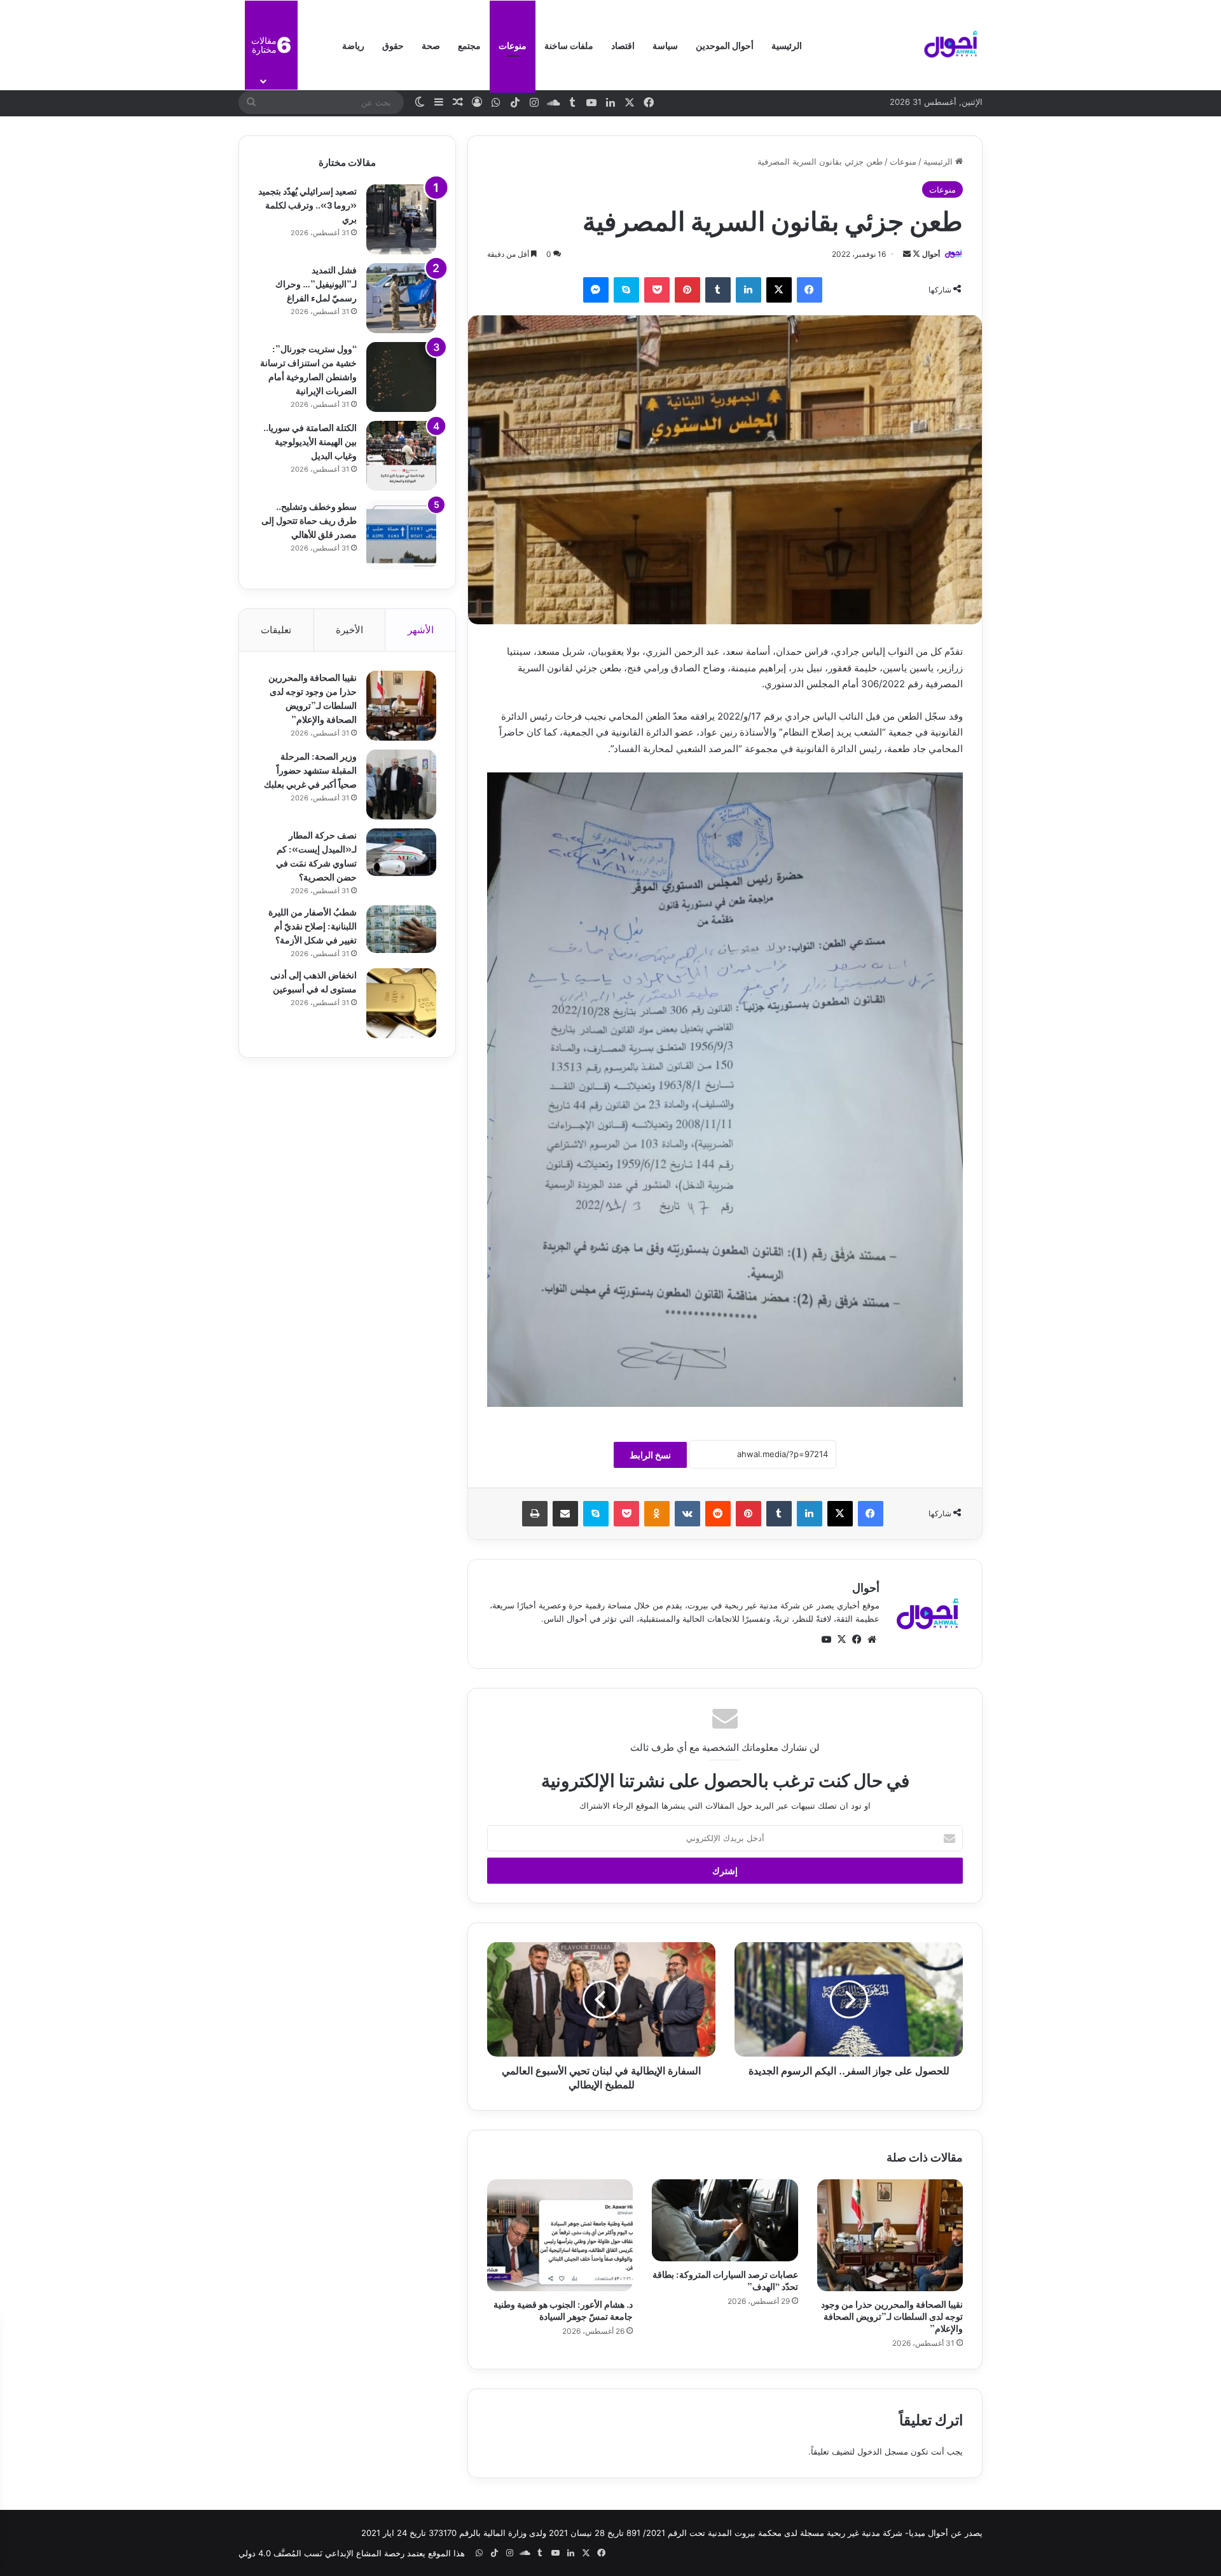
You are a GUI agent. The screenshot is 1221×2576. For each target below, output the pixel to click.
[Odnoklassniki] (657, 1514)
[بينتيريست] (687, 290)
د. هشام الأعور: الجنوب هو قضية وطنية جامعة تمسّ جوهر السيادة (563, 2310)
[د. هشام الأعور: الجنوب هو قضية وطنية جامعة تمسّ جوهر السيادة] (560, 2235)
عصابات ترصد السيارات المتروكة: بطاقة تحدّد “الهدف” (725, 2280)
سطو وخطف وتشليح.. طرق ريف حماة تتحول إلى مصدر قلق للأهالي (309, 520)
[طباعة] (535, 1514)
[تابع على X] (915, 254)
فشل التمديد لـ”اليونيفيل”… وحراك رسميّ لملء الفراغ (316, 283)
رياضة (353, 45)
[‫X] (779, 290)
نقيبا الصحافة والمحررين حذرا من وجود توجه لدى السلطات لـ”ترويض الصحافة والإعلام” (892, 2316)
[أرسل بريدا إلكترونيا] (907, 254)
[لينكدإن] (748, 290)
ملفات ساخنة (569, 45)
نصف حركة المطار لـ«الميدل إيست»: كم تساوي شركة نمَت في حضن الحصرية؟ (316, 855)
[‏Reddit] (718, 1514)
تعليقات (276, 630)
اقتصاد (623, 45)
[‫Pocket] (657, 290)
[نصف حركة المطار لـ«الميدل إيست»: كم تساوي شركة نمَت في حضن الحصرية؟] (401, 852)
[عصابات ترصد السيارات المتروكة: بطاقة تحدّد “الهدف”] (725, 2220)
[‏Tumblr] (718, 290)
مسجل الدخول (883, 2451)
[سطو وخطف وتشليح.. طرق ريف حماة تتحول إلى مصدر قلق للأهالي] (401, 535)
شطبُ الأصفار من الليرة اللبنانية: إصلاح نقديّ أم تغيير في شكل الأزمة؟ (313, 925)
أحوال (931, 254)
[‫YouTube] (826, 1640)
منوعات (513, 45)
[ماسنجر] (596, 290)
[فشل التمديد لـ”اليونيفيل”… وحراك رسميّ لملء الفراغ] (401, 298)
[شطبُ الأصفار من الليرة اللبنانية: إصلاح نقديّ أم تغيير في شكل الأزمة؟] (401, 929)
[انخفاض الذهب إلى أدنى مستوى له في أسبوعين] (401, 1003)
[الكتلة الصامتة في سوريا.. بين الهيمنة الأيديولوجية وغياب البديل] (401, 456)
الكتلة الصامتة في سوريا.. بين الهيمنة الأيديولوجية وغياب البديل (310, 441)
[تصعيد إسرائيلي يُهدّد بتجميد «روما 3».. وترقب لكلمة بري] (401, 219)
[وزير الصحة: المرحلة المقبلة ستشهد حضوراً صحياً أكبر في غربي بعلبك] (401, 784)
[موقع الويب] (872, 1640)
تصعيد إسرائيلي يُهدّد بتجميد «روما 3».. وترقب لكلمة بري (307, 204)
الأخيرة (349, 630)
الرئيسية (787, 45)
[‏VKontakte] (687, 1514)
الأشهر (421, 630)
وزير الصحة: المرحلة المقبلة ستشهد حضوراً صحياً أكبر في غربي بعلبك (310, 770)
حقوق (393, 45)
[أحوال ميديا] (951, 45)
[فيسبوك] (810, 290)
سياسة (665, 45)
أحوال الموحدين (725, 45)
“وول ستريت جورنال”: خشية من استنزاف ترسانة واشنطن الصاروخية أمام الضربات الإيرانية (308, 369)
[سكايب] (626, 290)
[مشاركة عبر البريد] (565, 1514)
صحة (431, 45)
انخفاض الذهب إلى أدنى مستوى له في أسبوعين (314, 981)
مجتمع (469, 45)
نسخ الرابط (650, 1455)
